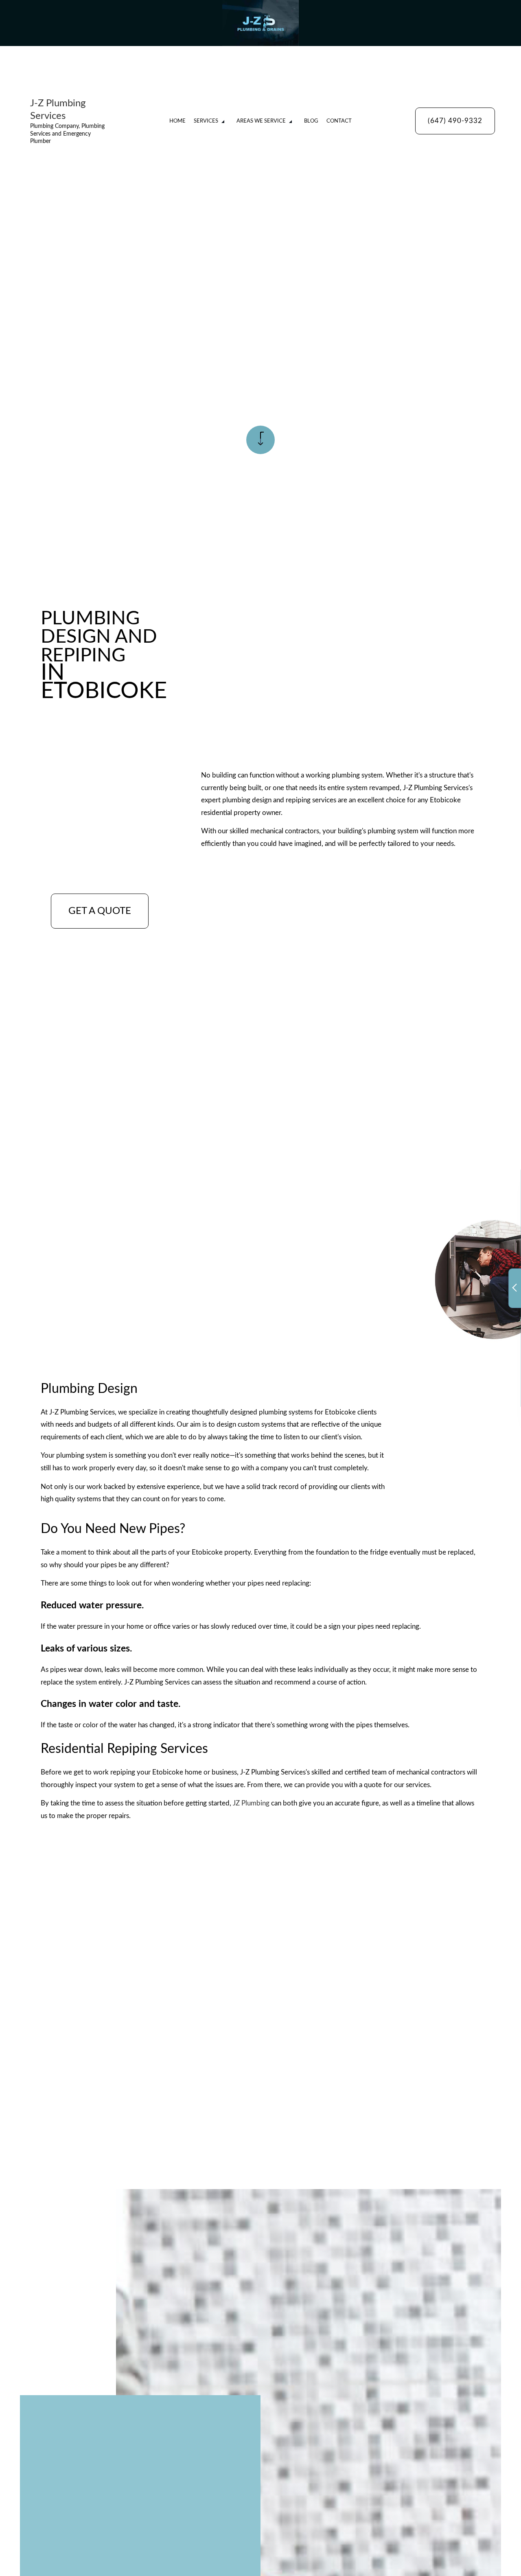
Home (177, 121)
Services (206, 121)
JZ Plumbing (251, 1803)
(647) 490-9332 (455, 121)
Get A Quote (100, 911)
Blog (311, 121)
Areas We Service (261, 121)
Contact (339, 121)
